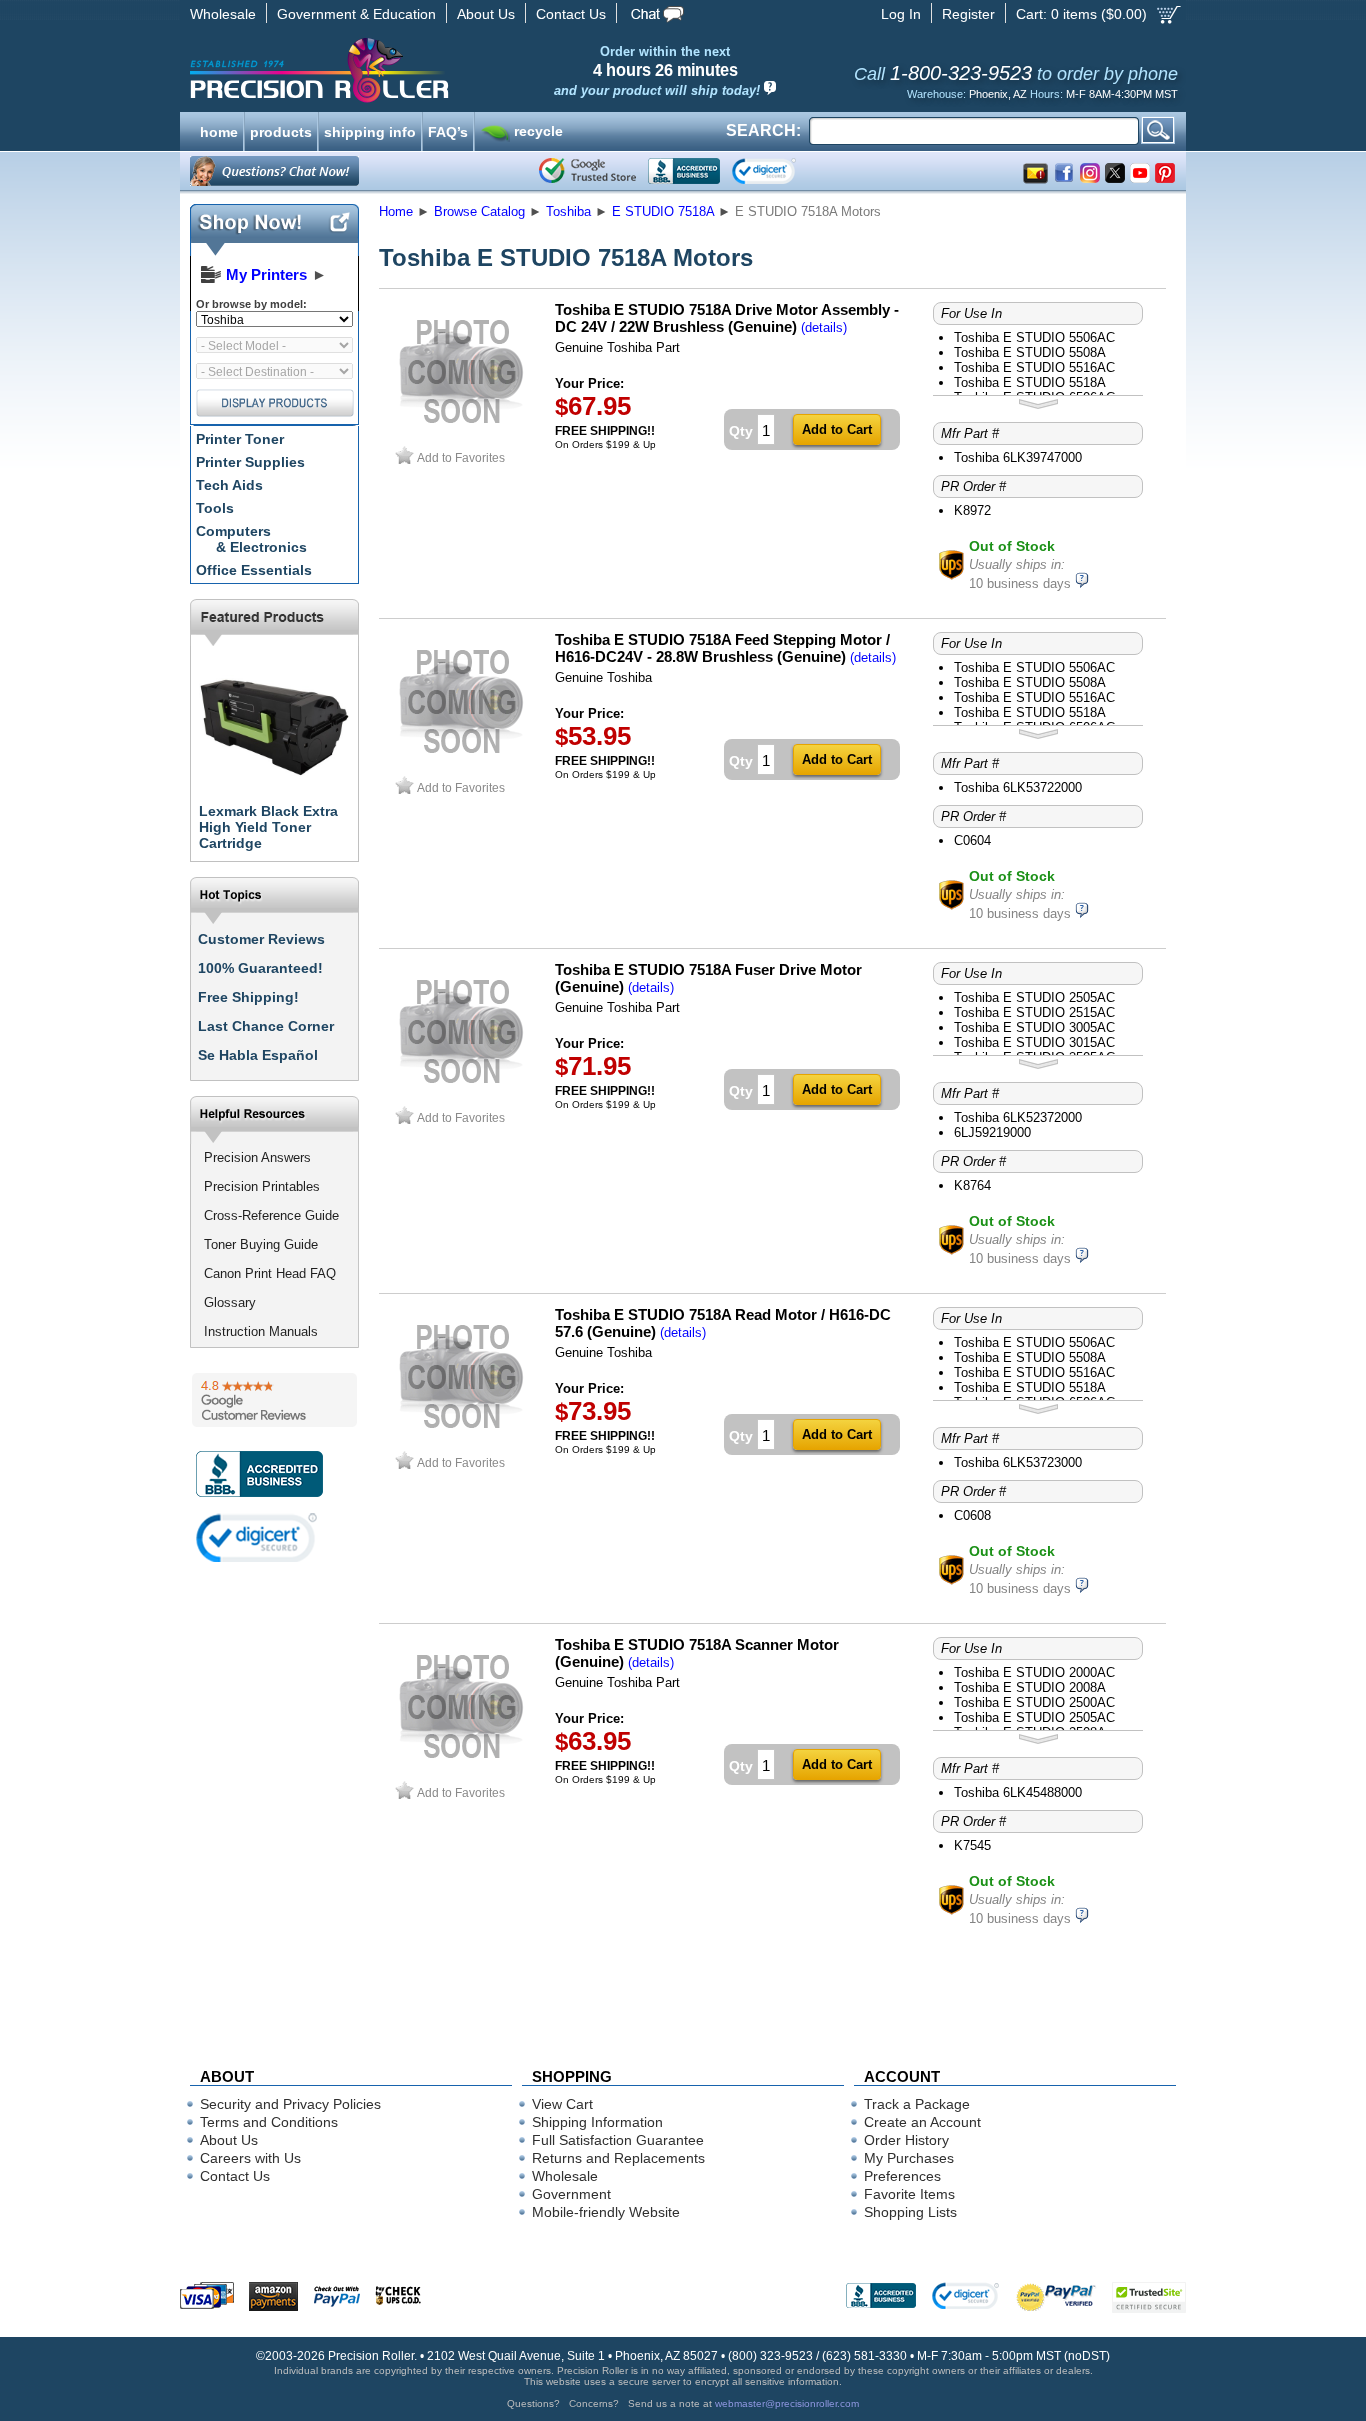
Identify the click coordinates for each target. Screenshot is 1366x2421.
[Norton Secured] (780, 171)
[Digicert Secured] (257, 1537)
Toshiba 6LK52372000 (1018, 1117)
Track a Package (917, 2104)
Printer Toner (240, 439)
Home (396, 211)
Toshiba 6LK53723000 (1018, 1462)
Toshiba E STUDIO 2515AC (1034, 1012)
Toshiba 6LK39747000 (1018, 457)
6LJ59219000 (992, 1132)
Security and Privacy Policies (290, 2104)
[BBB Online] (684, 171)
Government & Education (356, 14)
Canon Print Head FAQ (270, 1273)
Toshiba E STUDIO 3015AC (1034, 1042)
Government (571, 2194)
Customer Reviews (261, 939)
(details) (824, 327)
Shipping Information (597, 2122)
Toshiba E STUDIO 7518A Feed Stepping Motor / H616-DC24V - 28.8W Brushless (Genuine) (722, 648)
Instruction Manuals (261, 1331)
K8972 (972, 510)
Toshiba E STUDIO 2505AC (1034, 997)
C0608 (972, 1515)
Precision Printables (262, 1186)
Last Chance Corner (266, 1026)
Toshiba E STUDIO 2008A (1030, 1687)
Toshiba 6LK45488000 (1018, 1792)
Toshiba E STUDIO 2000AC (1034, 1672)
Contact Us (571, 14)
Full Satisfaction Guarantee (618, 2140)
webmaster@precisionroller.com (787, 2403)
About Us (486, 14)
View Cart (562, 2104)
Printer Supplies (250, 462)
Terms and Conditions (269, 2122)
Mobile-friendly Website (606, 2212)
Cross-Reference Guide (271, 1215)
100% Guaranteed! (260, 968)
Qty (741, 431)
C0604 (972, 840)
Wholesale (223, 14)
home (219, 130)
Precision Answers (257, 1157)
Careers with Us (250, 2158)
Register (968, 14)
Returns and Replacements (618, 2158)
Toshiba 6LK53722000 (1018, 787)
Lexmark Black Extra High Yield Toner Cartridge (268, 827)
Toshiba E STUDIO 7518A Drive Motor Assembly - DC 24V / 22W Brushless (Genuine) (727, 318)
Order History (906, 2140)
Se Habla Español (258, 1055)
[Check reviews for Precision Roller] (274, 1400)
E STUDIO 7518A (663, 211)
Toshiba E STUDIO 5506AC (1034, 337)
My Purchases (909, 2158)
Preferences (902, 2176)
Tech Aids (229, 485)
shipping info (370, 130)
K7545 (972, 1845)
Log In (901, 14)
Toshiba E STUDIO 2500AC (1034, 1702)
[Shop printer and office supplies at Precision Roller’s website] (423, 70)
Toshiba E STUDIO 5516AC (1034, 367)
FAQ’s (448, 130)
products (281, 130)
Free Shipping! (248, 997)
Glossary (230, 1302)
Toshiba (568, 211)
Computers (251, 539)
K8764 (972, 1185)
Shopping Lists (910, 2212)
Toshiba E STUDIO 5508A (1030, 352)
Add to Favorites (461, 457)
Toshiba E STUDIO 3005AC (1034, 1027)
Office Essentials (254, 570)
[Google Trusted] (587, 171)
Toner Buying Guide (261, 1244)
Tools (215, 508)
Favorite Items (909, 2194)
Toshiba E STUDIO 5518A (1030, 382)
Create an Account (922, 2122)
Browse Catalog (479, 211)
